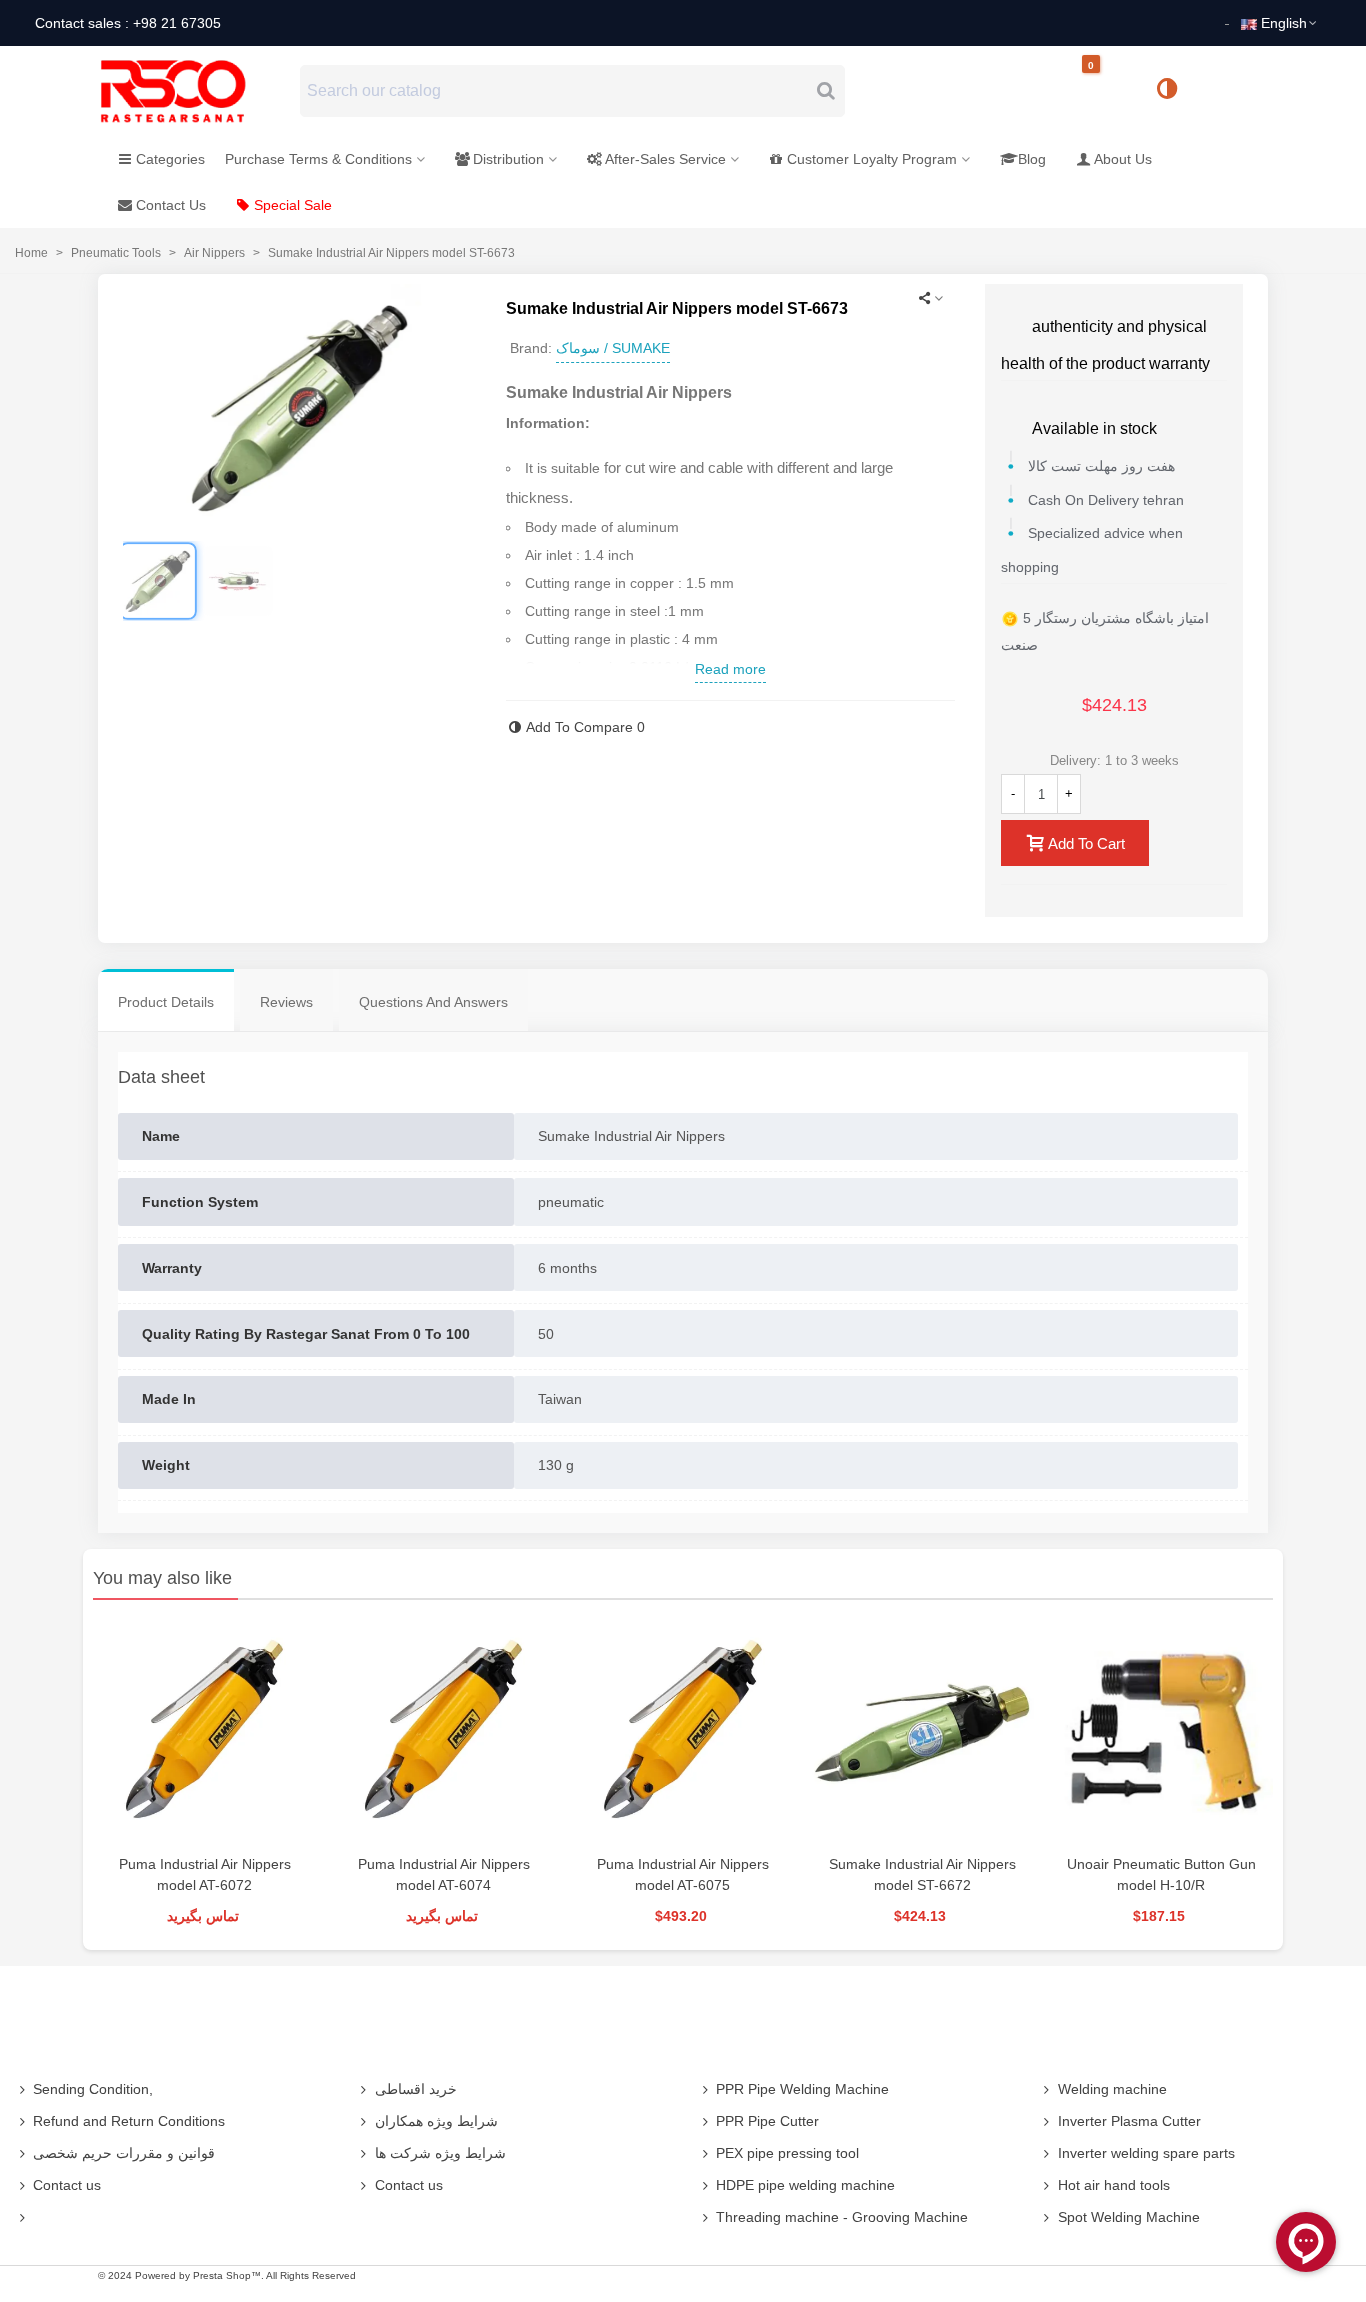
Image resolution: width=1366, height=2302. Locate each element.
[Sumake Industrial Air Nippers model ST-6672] (922, 1731)
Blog (1032, 159)
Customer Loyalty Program (872, 159)
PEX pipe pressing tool (787, 2153)
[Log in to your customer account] (1234, 90)
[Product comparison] (1174, 91)
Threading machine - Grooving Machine (842, 2217)
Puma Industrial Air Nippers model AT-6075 (683, 1874)
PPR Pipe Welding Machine (802, 2089)
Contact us (67, 2185)
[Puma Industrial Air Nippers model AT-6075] (682, 1731)
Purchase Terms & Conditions (318, 159)
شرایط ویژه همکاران (436, 2121)
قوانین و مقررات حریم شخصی (124, 2153)
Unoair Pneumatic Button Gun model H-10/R (1161, 1874)
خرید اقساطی (416, 2089)
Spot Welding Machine (1129, 2217)
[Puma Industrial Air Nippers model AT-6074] (443, 1731)
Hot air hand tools (1114, 2185)
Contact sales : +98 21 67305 (128, 23)
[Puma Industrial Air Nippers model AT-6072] (204, 1731)
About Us (1123, 159)
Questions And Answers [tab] (433, 1002)
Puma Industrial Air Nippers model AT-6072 (205, 1874)
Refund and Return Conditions (129, 2121)
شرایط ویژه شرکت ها (440, 2153)
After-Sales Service (665, 159)
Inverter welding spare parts (1146, 2153)
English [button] (1284, 23)
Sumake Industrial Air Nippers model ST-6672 (922, 1874)
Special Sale (293, 205)
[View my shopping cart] (1108, 91)
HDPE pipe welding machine (805, 2185)
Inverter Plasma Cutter (1129, 2121)
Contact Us (171, 205)
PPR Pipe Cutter (767, 2121)
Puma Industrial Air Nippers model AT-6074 (444, 1874)
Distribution (508, 159)
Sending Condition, (93, 2089)
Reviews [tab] (286, 1002)
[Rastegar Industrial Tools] (195, 91)
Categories (170, 159)
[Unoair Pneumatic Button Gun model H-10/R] (1161, 1731)
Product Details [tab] (166, 1002)
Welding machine (1112, 2089)
